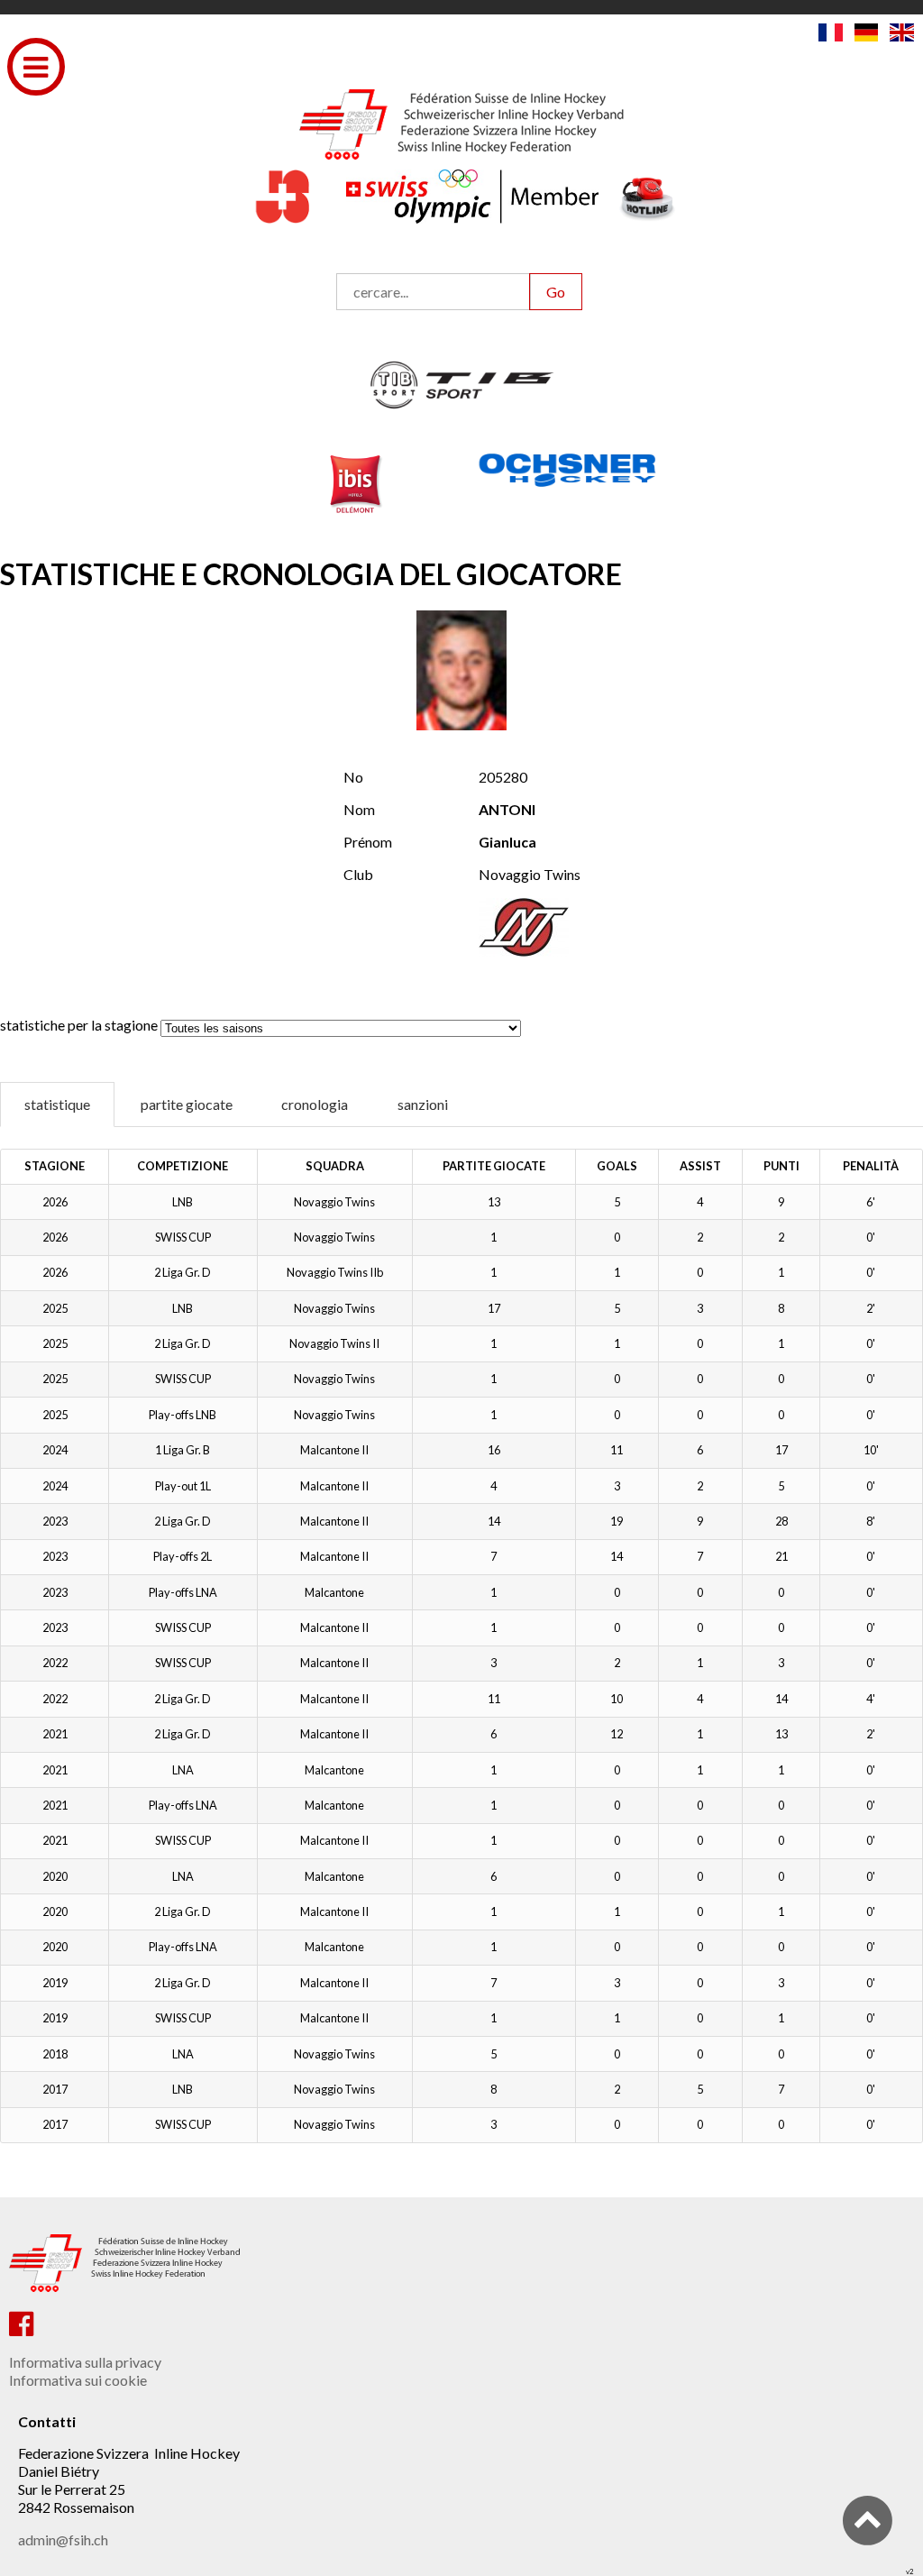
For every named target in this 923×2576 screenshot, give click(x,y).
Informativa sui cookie (78, 2380)
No (353, 777)
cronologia (315, 1104)
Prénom (368, 842)
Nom (359, 809)
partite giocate (187, 1104)
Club (358, 874)
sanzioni (423, 1104)
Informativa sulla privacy (85, 2362)
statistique (57, 1104)
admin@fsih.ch (63, 2539)
